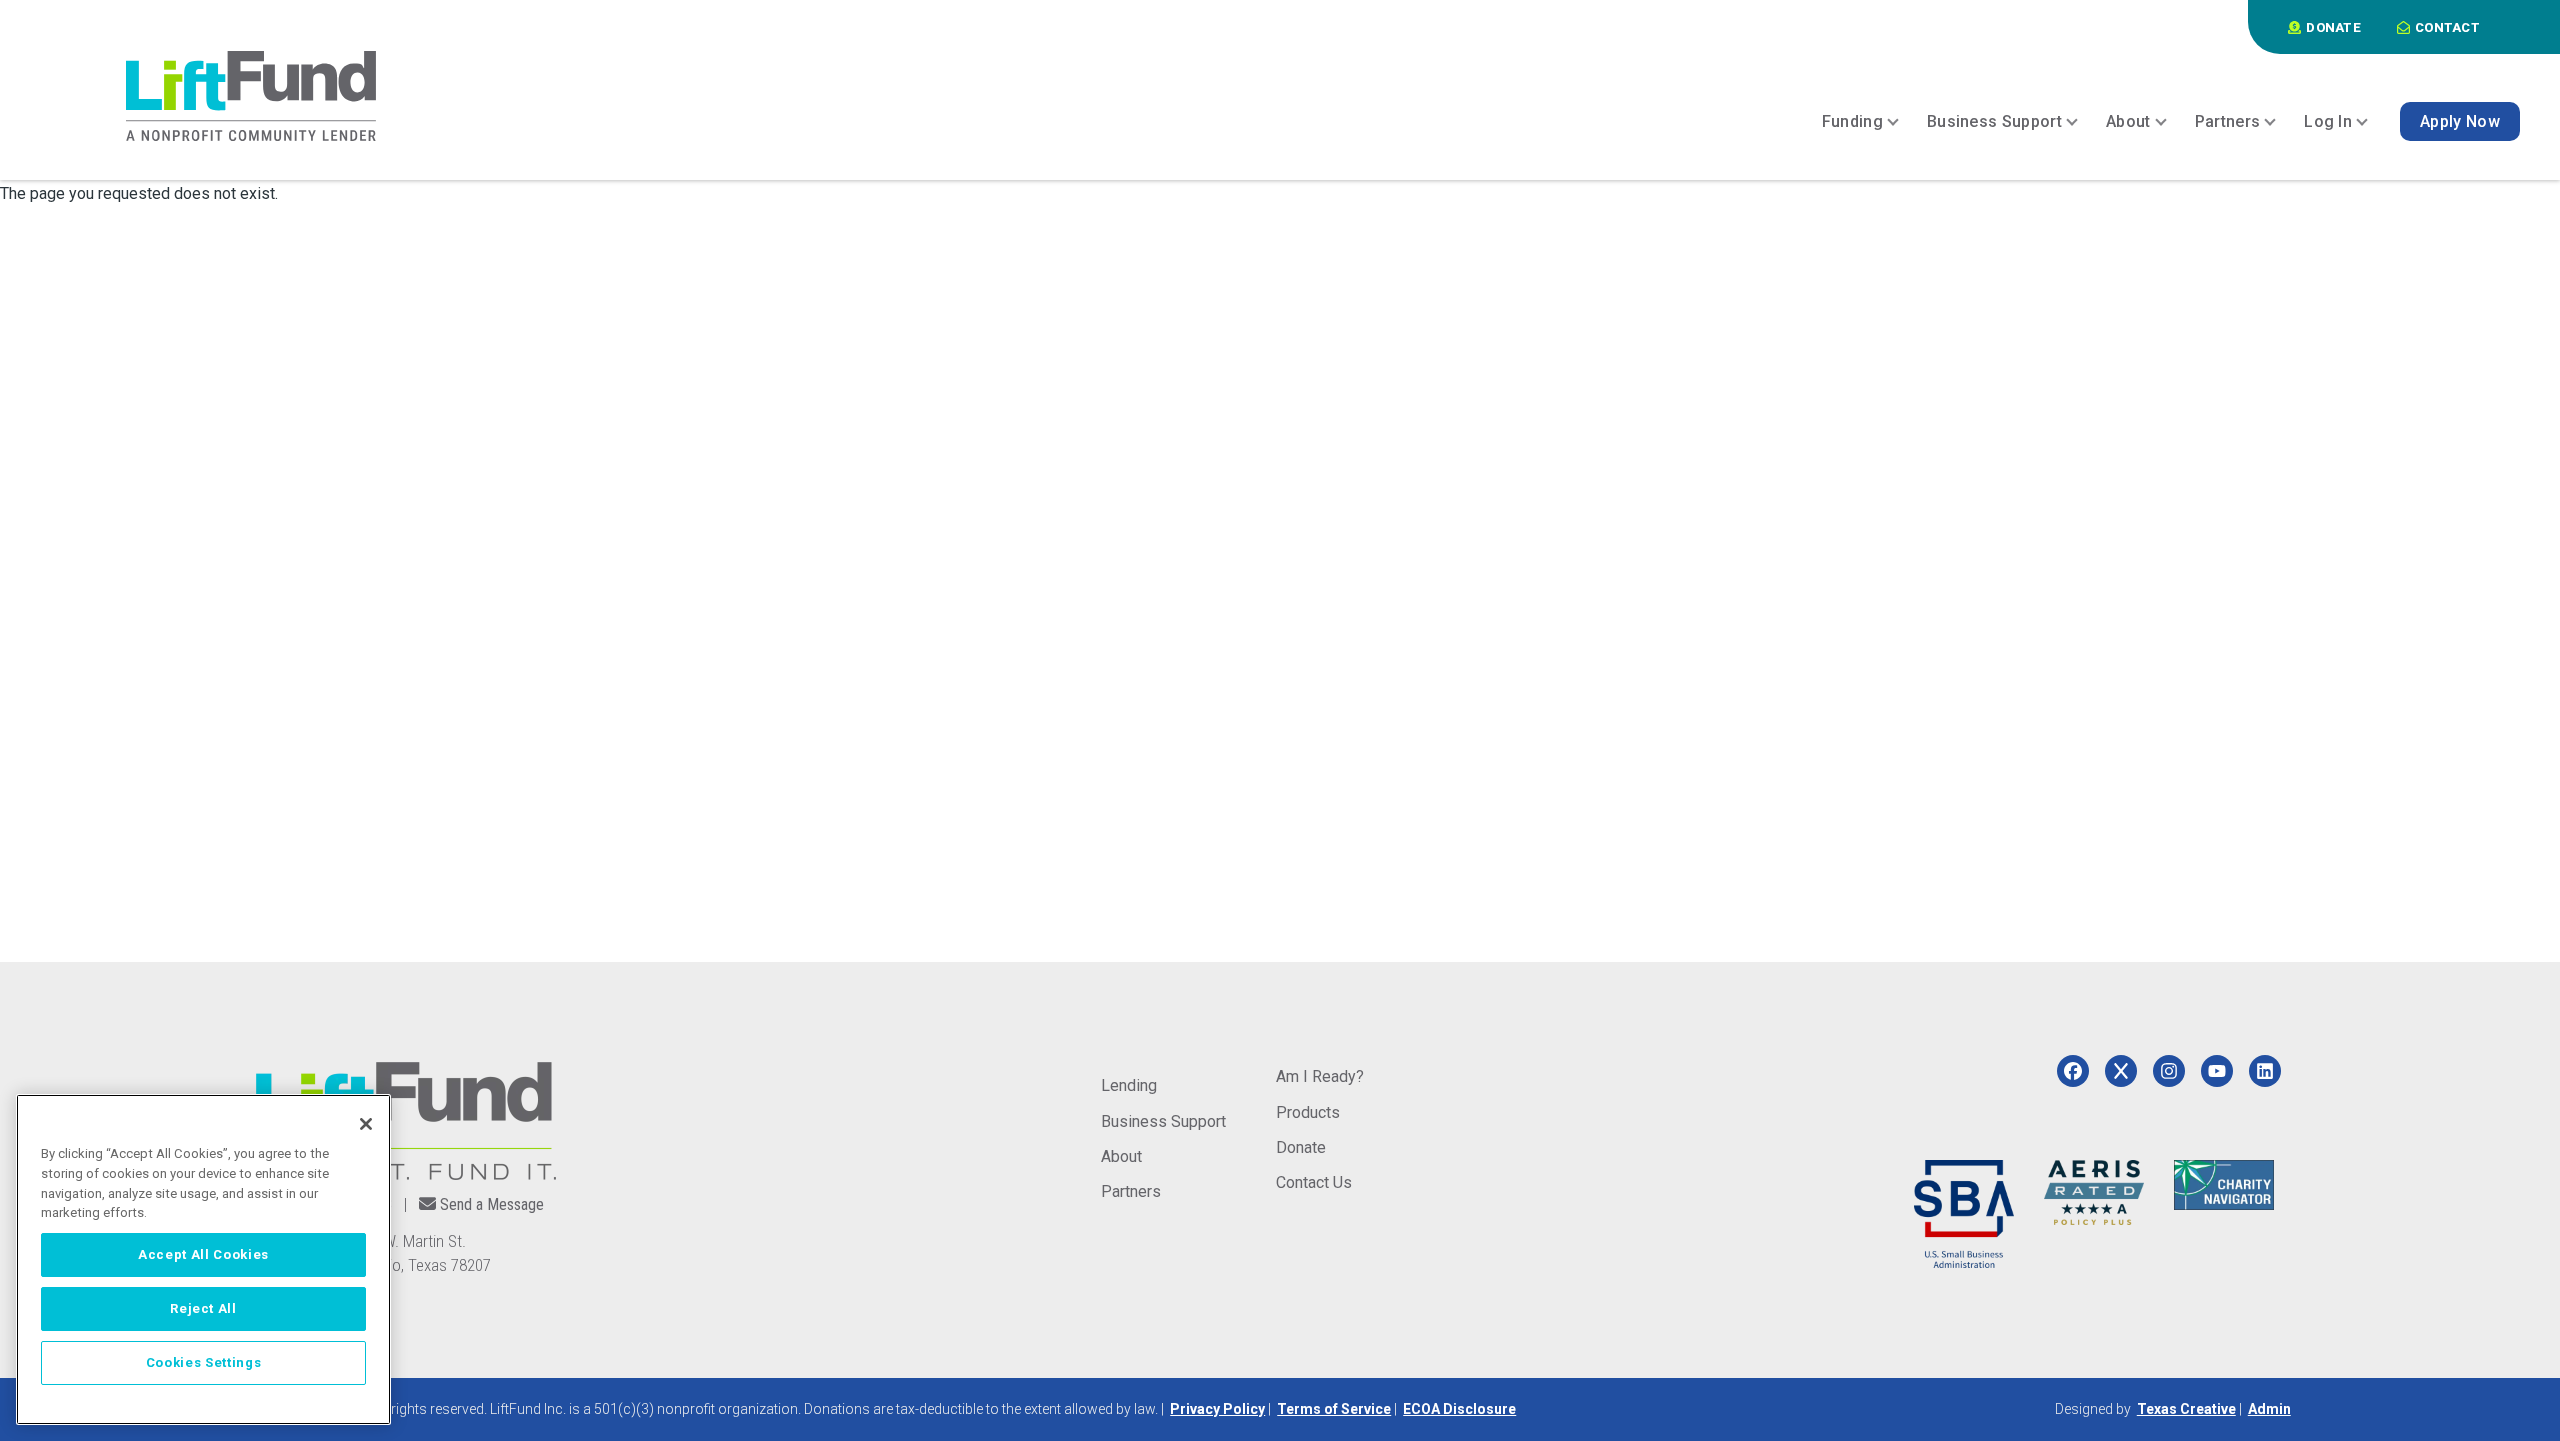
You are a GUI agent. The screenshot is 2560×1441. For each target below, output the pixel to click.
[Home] (251, 96)
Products (1308, 1112)
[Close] (366, 1124)
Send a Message (492, 1204)
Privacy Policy (1217, 1409)
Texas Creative (2186, 1409)
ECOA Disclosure (1459, 1409)
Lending (1129, 1085)
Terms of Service (1334, 1409)
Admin (2269, 1409)
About (1121, 1156)
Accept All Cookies (203, 1254)
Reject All (203, 1308)
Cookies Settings (204, 1362)
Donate (1301, 1147)
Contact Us (1314, 1182)
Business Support (1163, 1121)
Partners (1131, 1191)
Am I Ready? (1320, 1076)
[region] (203, 1259)
